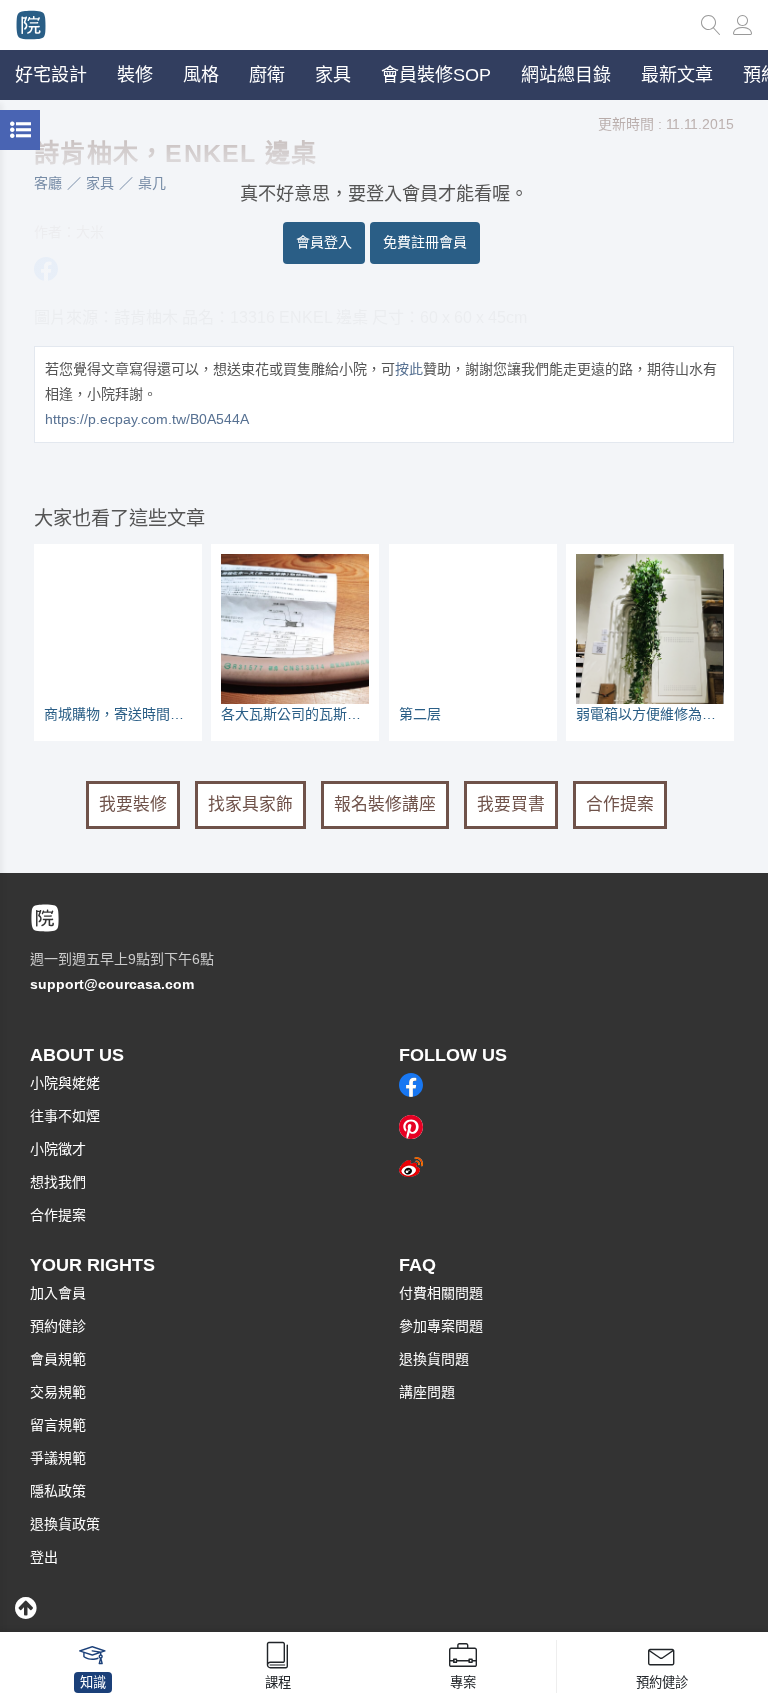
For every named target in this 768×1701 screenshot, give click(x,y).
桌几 (152, 183)
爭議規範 (58, 1458)
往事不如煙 (65, 1116)
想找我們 (58, 1182)
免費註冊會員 (425, 242)
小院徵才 (58, 1149)
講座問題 (427, 1392)
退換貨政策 (65, 1524)
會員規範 (58, 1359)
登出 (44, 1557)
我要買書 (511, 804)
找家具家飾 (250, 804)
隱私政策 (58, 1491)
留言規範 (58, 1425)
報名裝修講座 (385, 804)
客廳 (48, 183)
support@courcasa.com (112, 984)
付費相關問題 (441, 1293)
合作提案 (620, 804)
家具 (100, 183)
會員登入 (324, 242)
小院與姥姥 (65, 1083)
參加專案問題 (441, 1326)
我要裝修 (133, 804)
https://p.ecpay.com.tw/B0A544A (147, 419)
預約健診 (58, 1326)
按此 (409, 369)
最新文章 (677, 75)
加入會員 (58, 1293)
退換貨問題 (434, 1359)
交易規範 (58, 1392)
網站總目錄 (566, 75)
